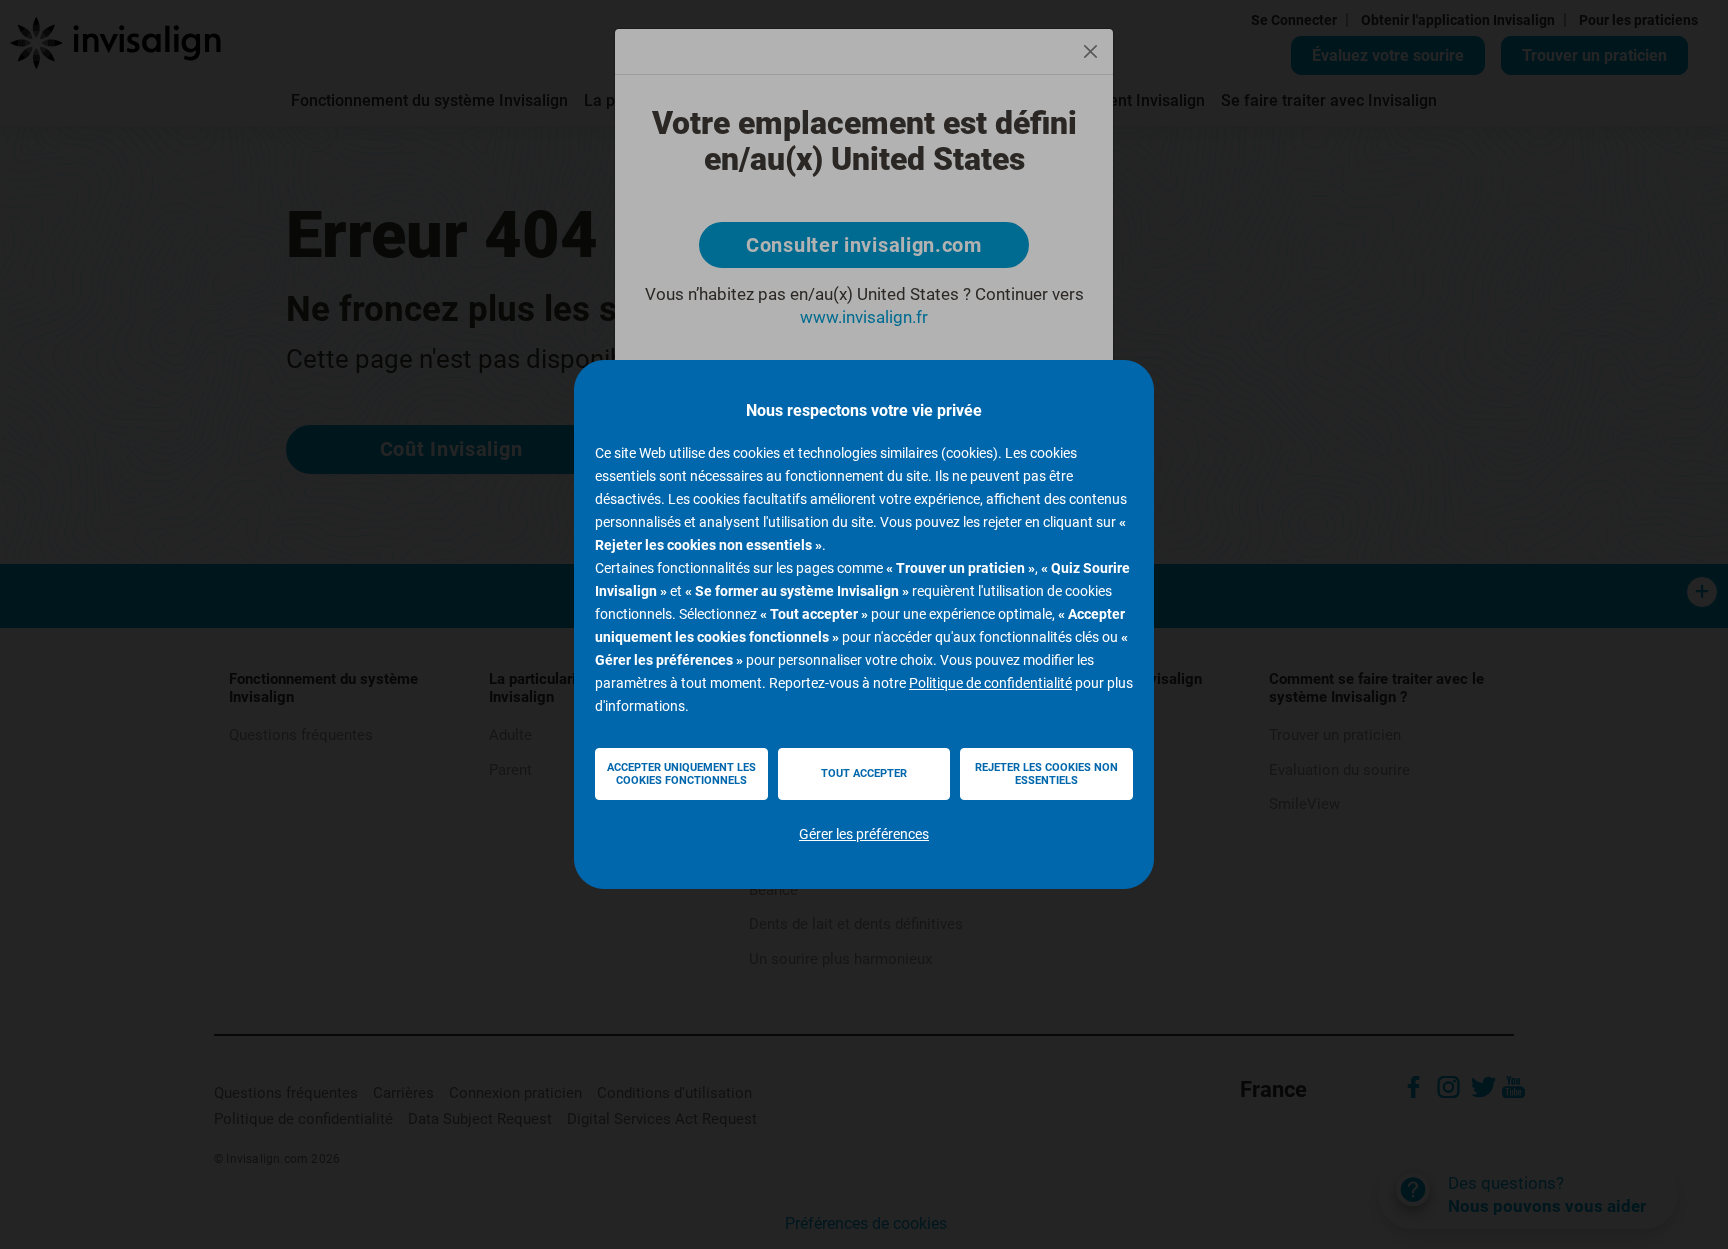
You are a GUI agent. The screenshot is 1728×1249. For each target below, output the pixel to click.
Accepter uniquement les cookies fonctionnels (681, 774)
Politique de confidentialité (990, 683)
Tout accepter (864, 773)
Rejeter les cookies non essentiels (1046, 774)
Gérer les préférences (864, 834)
